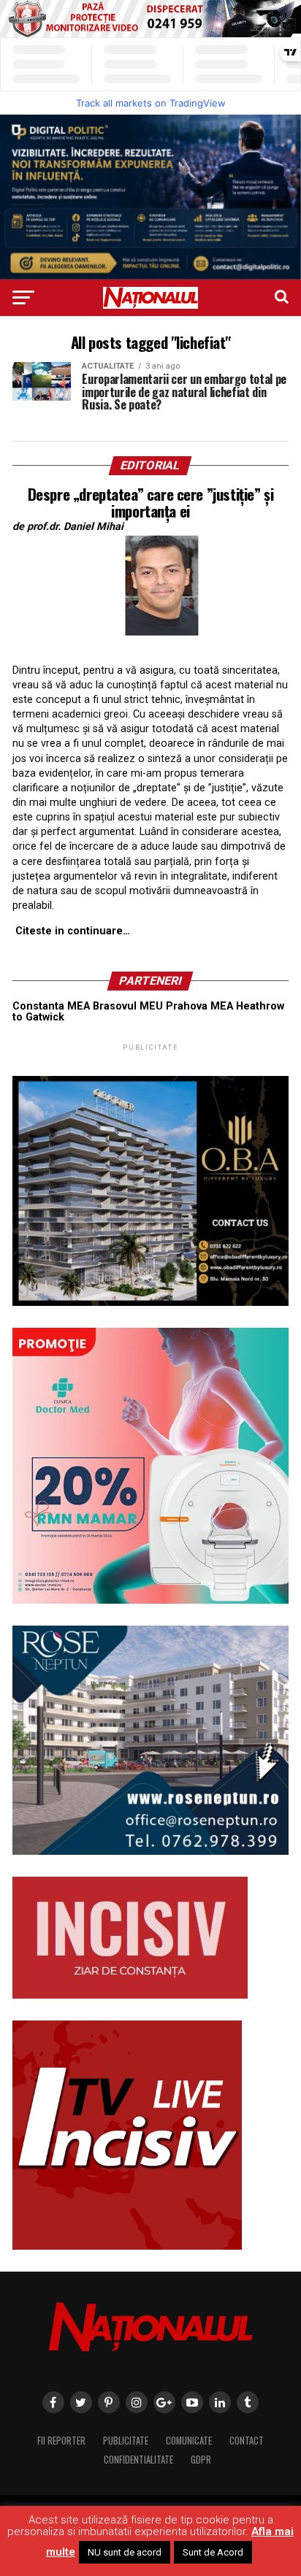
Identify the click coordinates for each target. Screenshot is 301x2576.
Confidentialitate (138, 2460)
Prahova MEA (199, 1006)
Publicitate (126, 2441)
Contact (247, 2441)
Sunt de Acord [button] (213, 2552)
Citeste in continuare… (73, 931)
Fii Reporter (61, 2441)
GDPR (201, 2460)
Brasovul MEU (128, 1006)
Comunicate (189, 2441)
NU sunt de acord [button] (125, 2552)
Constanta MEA (51, 1006)
